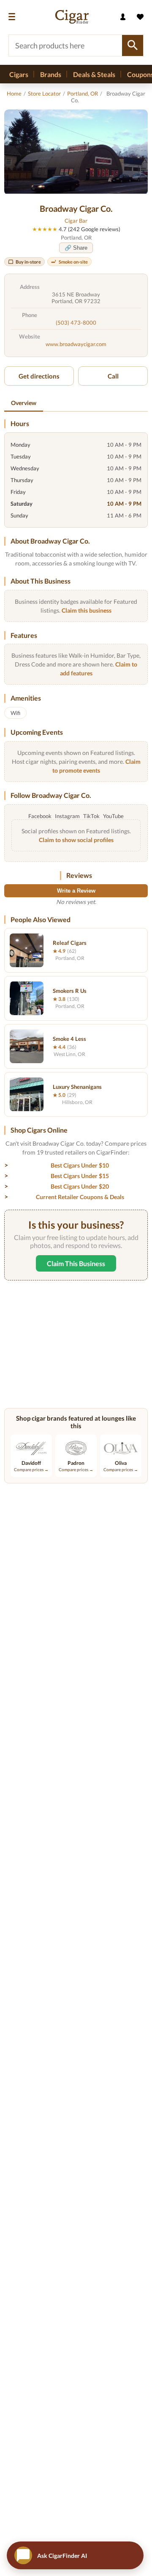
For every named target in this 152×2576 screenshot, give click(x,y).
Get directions (39, 376)
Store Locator (44, 93)
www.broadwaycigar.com (76, 344)
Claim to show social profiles (76, 840)
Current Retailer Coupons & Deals (80, 1197)
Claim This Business (76, 1263)
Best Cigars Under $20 (80, 1186)
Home (14, 93)
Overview (24, 403)
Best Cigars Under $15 (80, 1176)
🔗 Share (76, 248)
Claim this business (87, 610)
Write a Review (76, 891)
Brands (51, 74)
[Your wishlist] (140, 17)
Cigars (19, 74)
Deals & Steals (94, 74)
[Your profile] (123, 17)
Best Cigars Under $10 (80, 1165)
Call (113, 376)
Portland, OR (83, 93)
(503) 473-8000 (76, 323)
